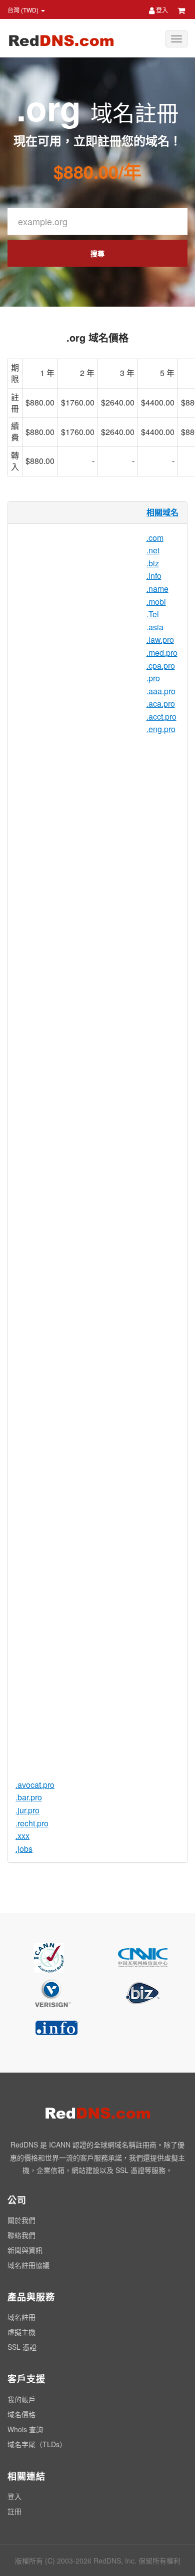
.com (155, 538)
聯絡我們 (21, 2235)
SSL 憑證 (22, 2347)
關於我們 (21, 2220)
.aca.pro (161, 703)
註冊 (14, 2511)
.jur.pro (27, 1810)
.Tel (153, 614)
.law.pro (160, 640)
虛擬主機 (21, 2332)
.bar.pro (29, 1797)
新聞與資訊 (25, 2250)
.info (154, 576)
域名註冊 (21, 2317)
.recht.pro (32, 1823)
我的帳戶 (21, 2399)
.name (157, 589)
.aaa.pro (161, 691)
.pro (153, 678)
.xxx (22, 1836)
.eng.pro (161, 729)
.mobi (156, 602)
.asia (155, 627)
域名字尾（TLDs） (37, 2444)
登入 (161, 10)
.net (153, 550)
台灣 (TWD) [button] (24, 10)
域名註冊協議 (28, 2265)
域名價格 (21, 2414)
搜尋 (97, 253)
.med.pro (162, 652)
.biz (153, 563)
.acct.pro (161, 716)
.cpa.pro (161, 665)
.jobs (24, 1849)
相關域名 (162, 512)
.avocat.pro (35, 1785)
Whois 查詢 (25, 2429)
